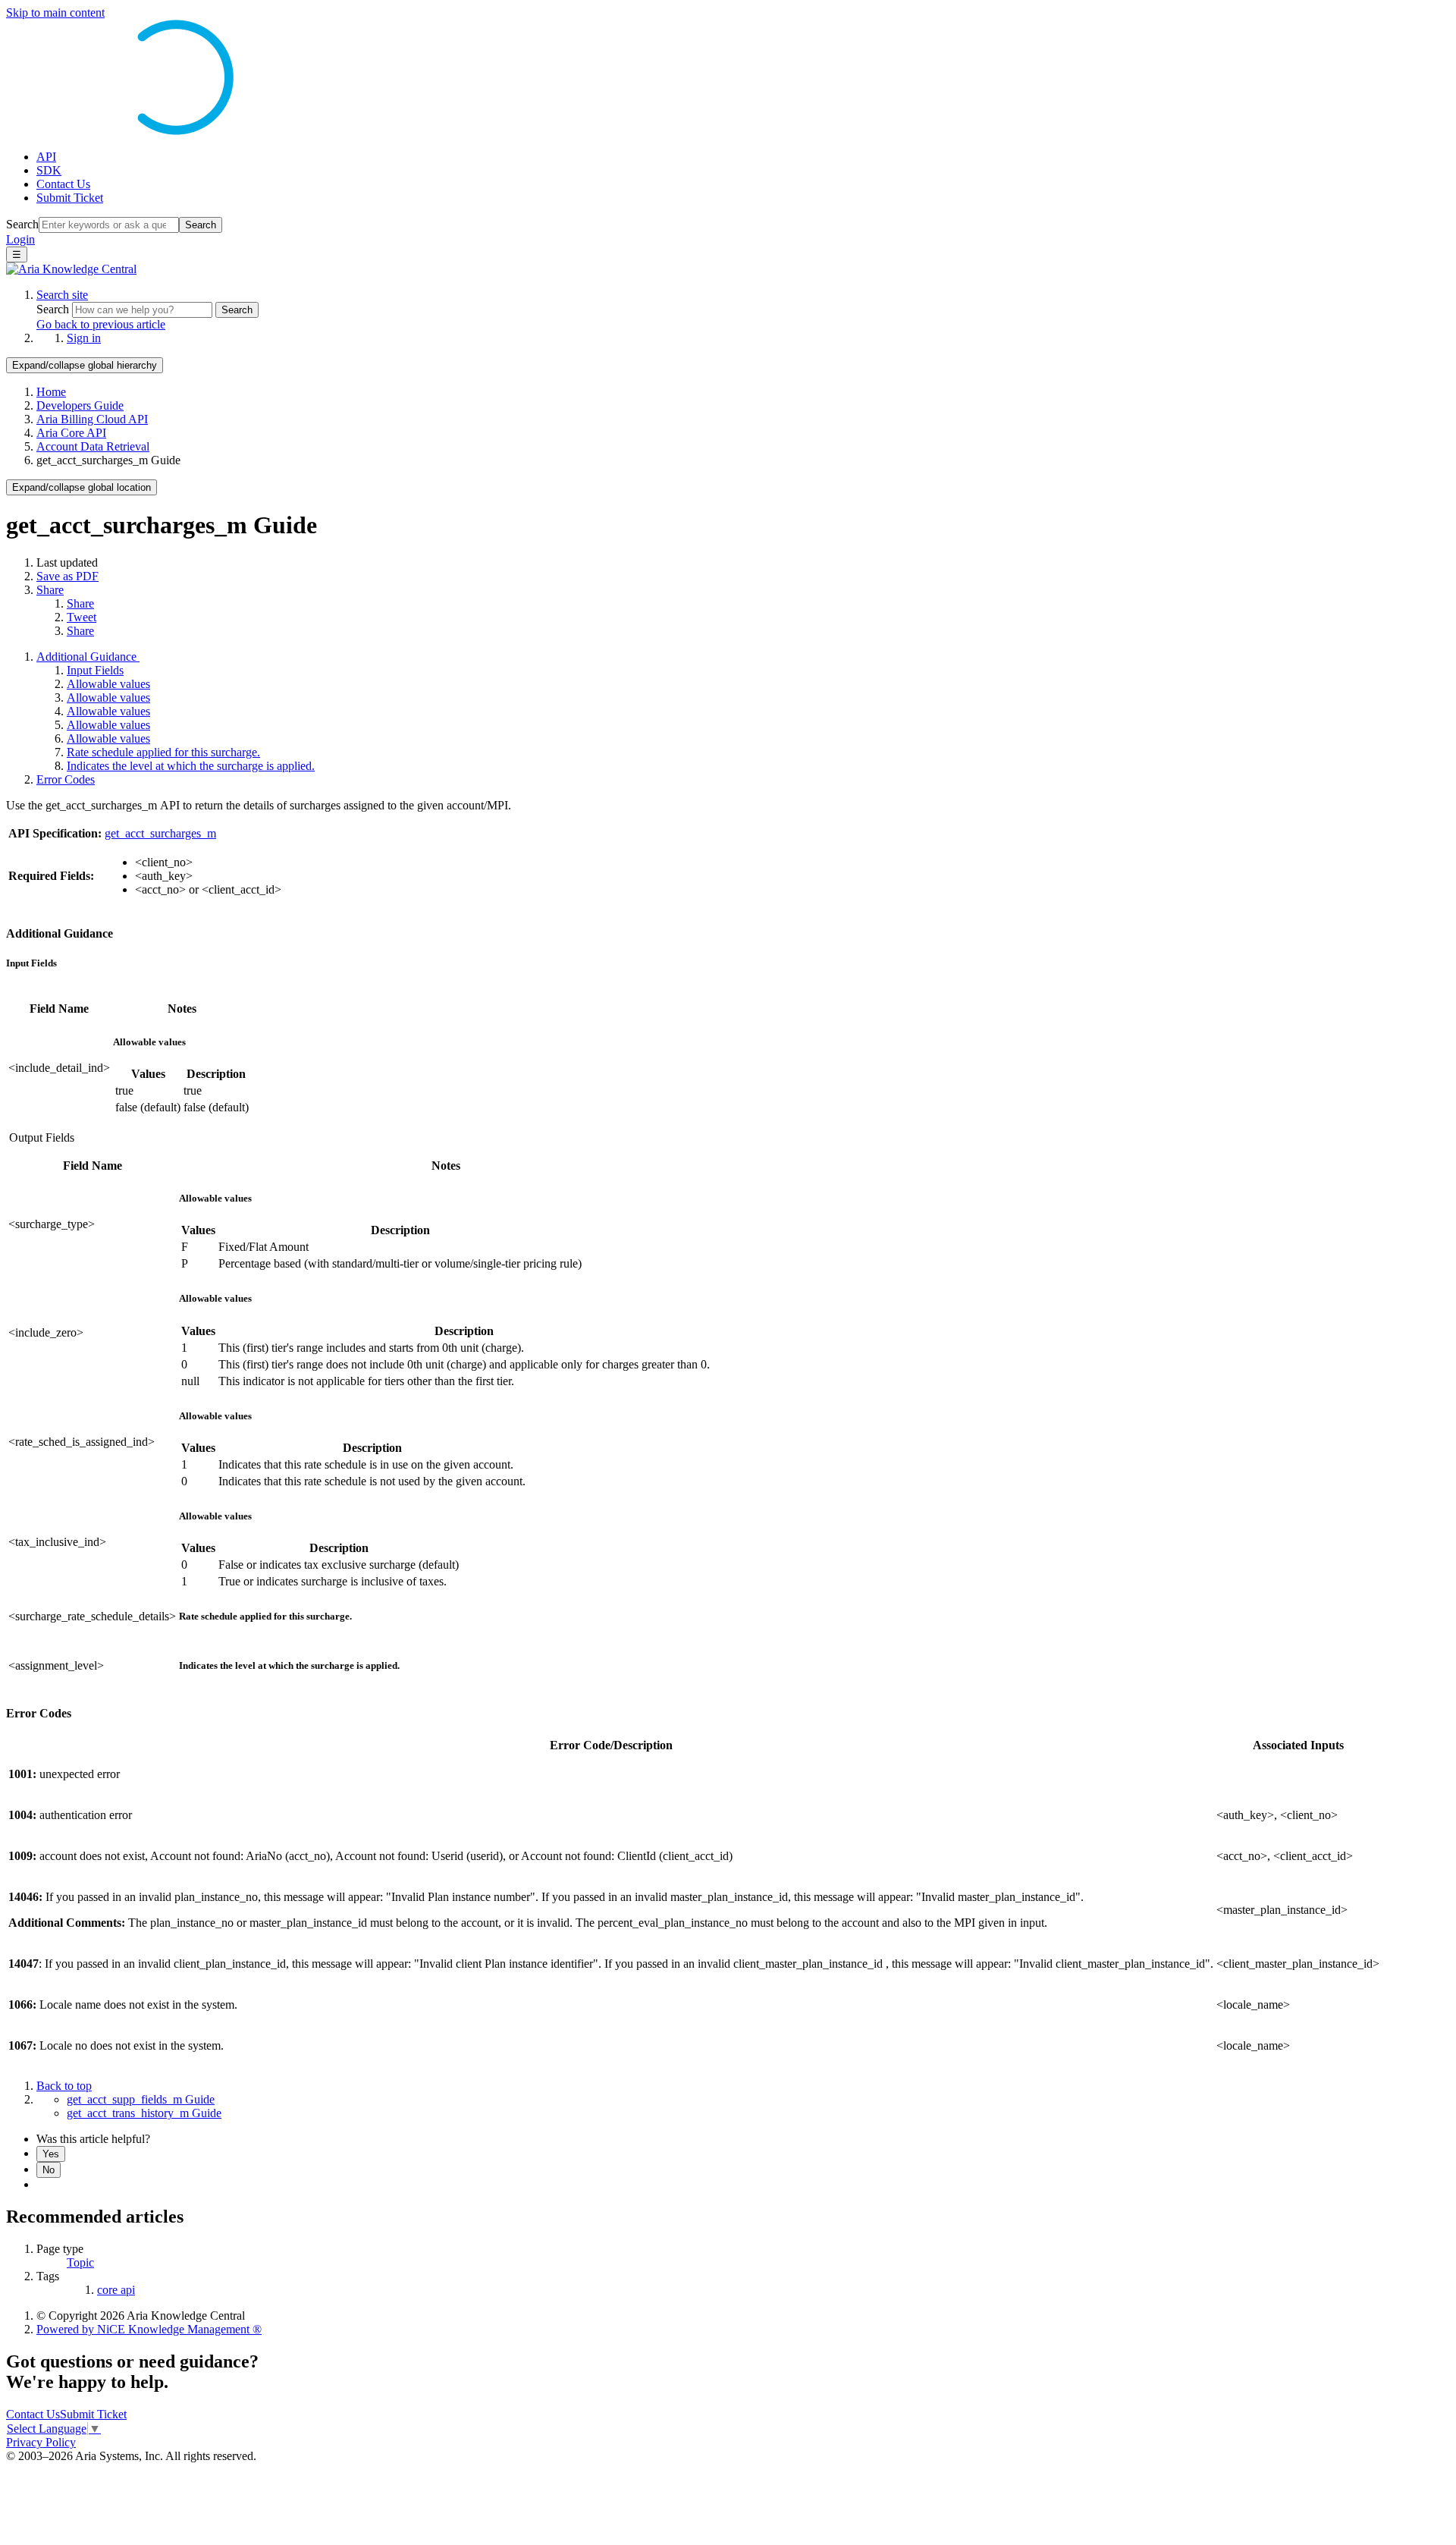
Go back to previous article (101, 324)
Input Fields (95, 670)
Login (20, 239)
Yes (51, 2154)
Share (50, 590)
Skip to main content (55, 13)
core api (116, 2290)
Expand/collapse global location (82, 487)
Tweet (82, 617)
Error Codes (66, 779)
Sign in (84, 338)
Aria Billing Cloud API (92, 419)
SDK (49, 170)
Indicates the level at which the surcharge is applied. (191, 766)
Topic (80, 2262)
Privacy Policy (41, 2442)
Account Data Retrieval (93, 446)
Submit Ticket (70, 198)
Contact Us (63, 184)
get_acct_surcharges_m (160, 833)
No (49, 2170)
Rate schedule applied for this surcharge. (163, 752)
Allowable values (108, 684)
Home (51, 392)
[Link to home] (71, 269)
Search (22, 224)
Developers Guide (80, 405)
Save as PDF (67, 576)
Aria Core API (71, 433)
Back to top (64, 2086)
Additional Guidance (88, 657)
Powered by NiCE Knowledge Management (149, 2329)
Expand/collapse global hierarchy (85, 365)
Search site (62, 295)
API (46, 157)
